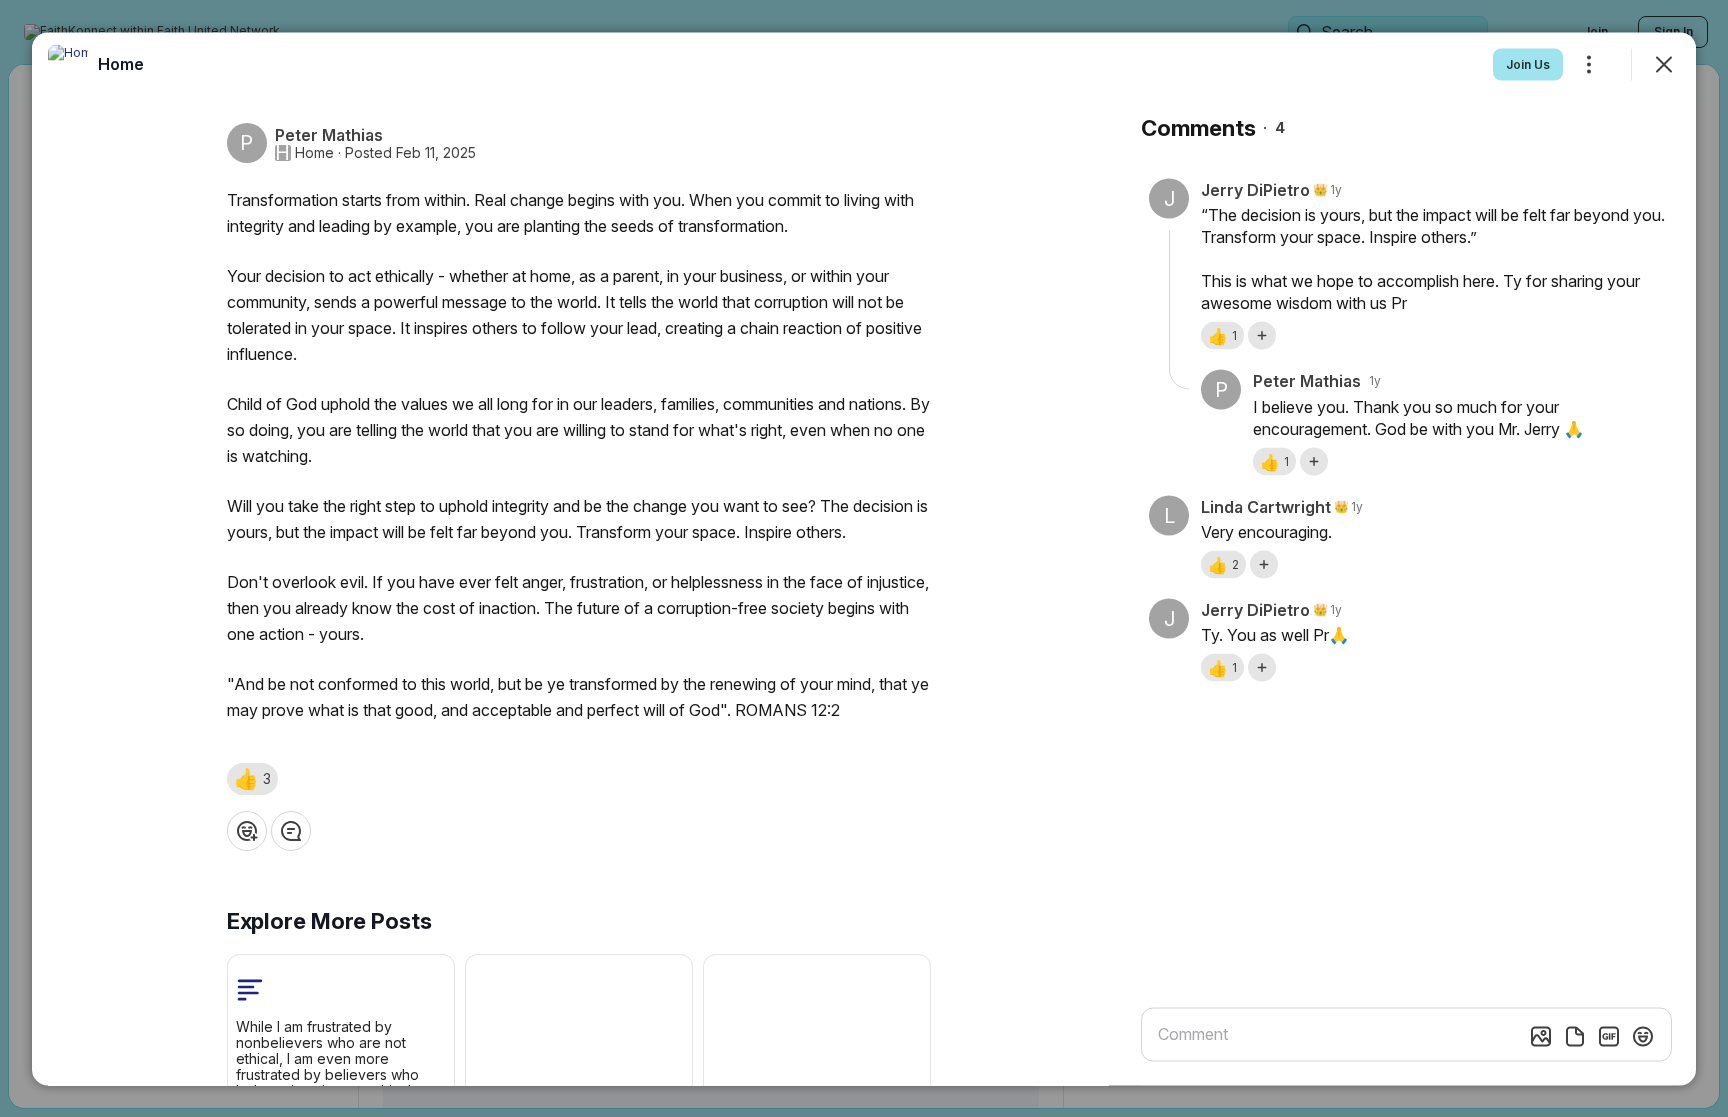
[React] (247, 830)
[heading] (121, 63)
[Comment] (291, 830)
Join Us (1528, 63)
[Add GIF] (1609, 1036)
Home (314, 152)
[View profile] (68, 64)
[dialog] (864, 558)
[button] (252, 778)
